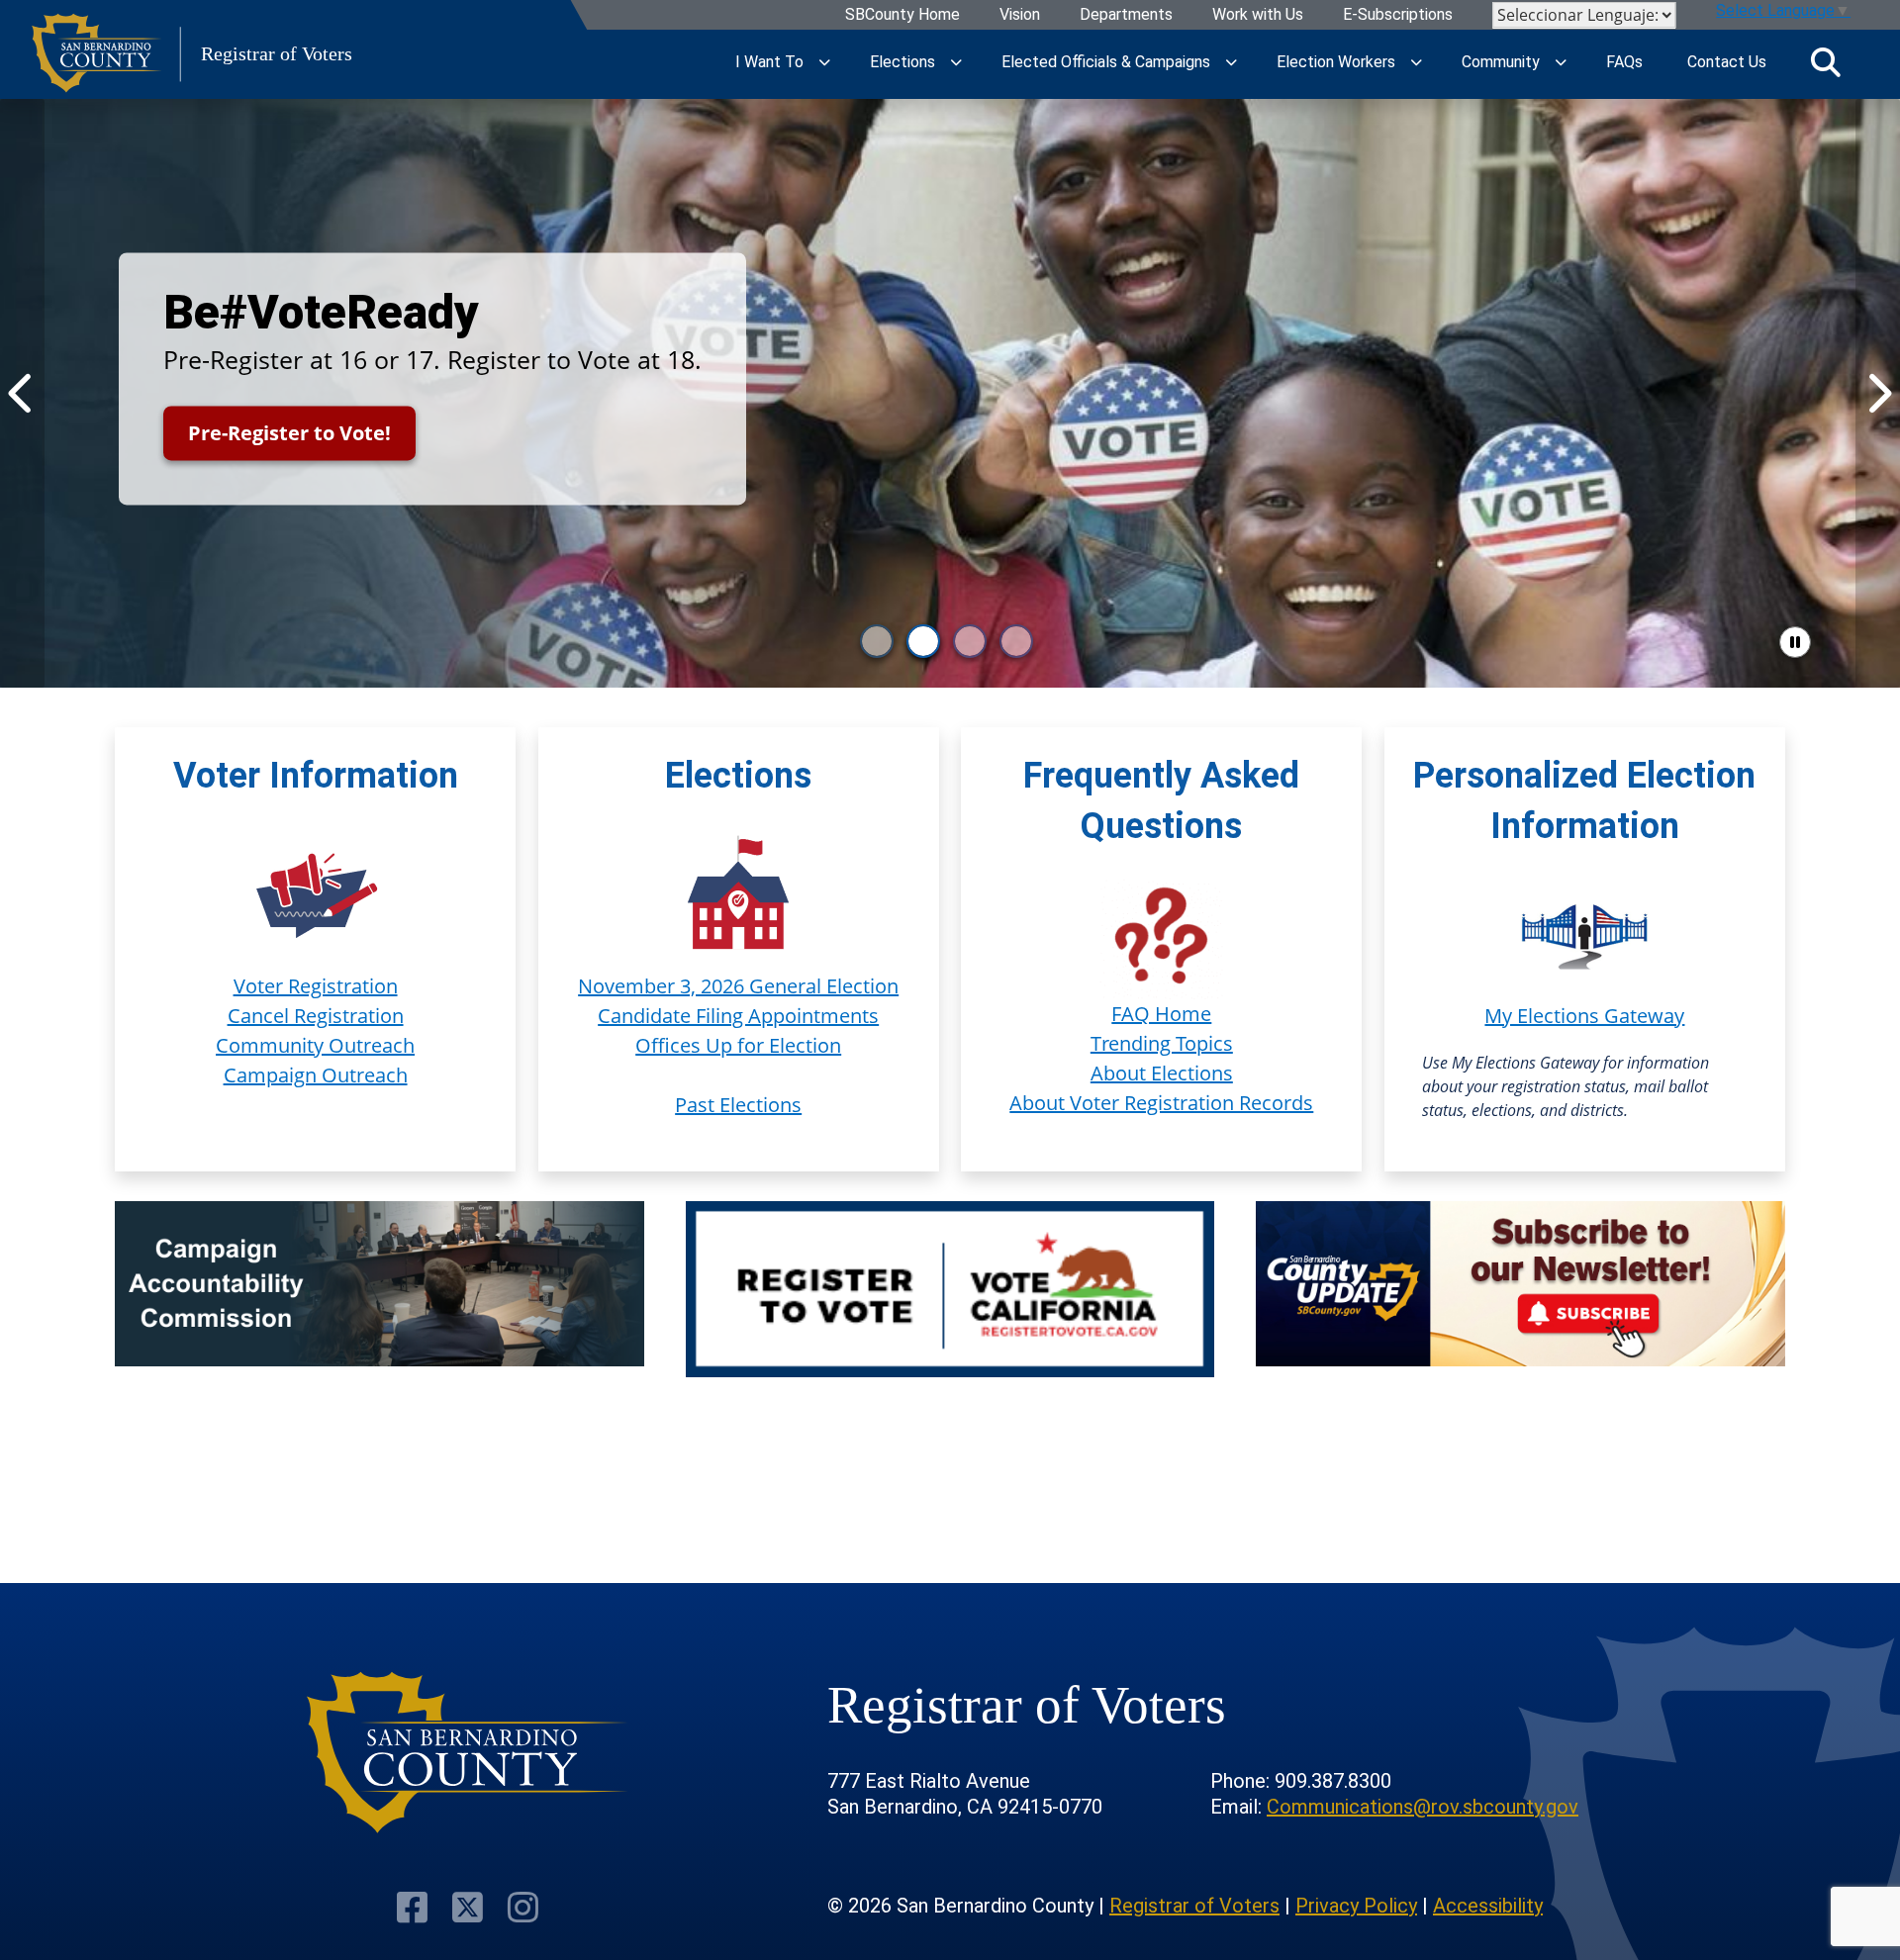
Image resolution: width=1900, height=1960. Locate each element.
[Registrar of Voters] (468, 1753)
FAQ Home (1161, 1014)
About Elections (1162, 1073)
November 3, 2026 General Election (738, 986)
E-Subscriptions (1398, 15)
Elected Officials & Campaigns (1106, 62)
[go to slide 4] (1016, 641)
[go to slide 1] (877, 641)
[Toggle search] (1826, 62)
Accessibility (1488, 1906)
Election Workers (1336, 62)
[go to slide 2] (923, 641)
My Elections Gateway (1584, 1016)
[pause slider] (1795, 642)
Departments (1126, 15)
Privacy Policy (1356, 1906)
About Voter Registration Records (1161, 1103)
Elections (902, 62)
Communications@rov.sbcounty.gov (1423, 1807)
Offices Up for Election (738, 1045)
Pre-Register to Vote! (289, 433)
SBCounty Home (902, 15)
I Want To (769, 62)
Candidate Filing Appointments (738, 1016)
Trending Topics (1162, 1043)
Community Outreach (315, 1045)
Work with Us (1258, 15)
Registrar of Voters (1194, 1906)
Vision (1020, 15)
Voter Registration (316, 986)
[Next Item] (1878, 393)
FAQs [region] (1624, 62)
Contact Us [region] (1727, 62)
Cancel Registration (316, 1016)
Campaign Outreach (316, 1075)
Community (1501, 62)
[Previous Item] (22, 393)
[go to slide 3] (970, 641)
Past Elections (738, 1105)
